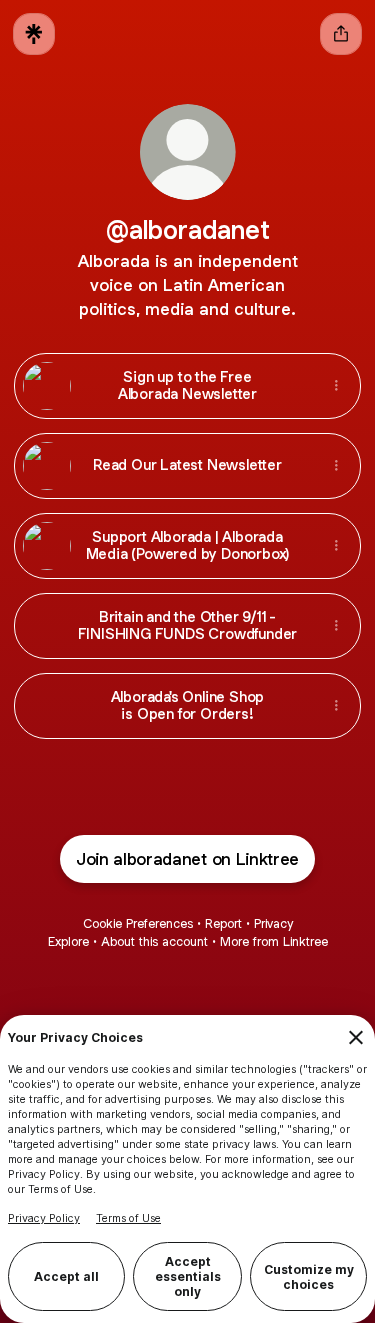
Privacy (273, 923)
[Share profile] (341, 34)
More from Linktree (274, 941)
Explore (68, 941)
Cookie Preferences (138, 923)
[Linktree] (34, 34)
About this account (154, 941)
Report (223, 923)
